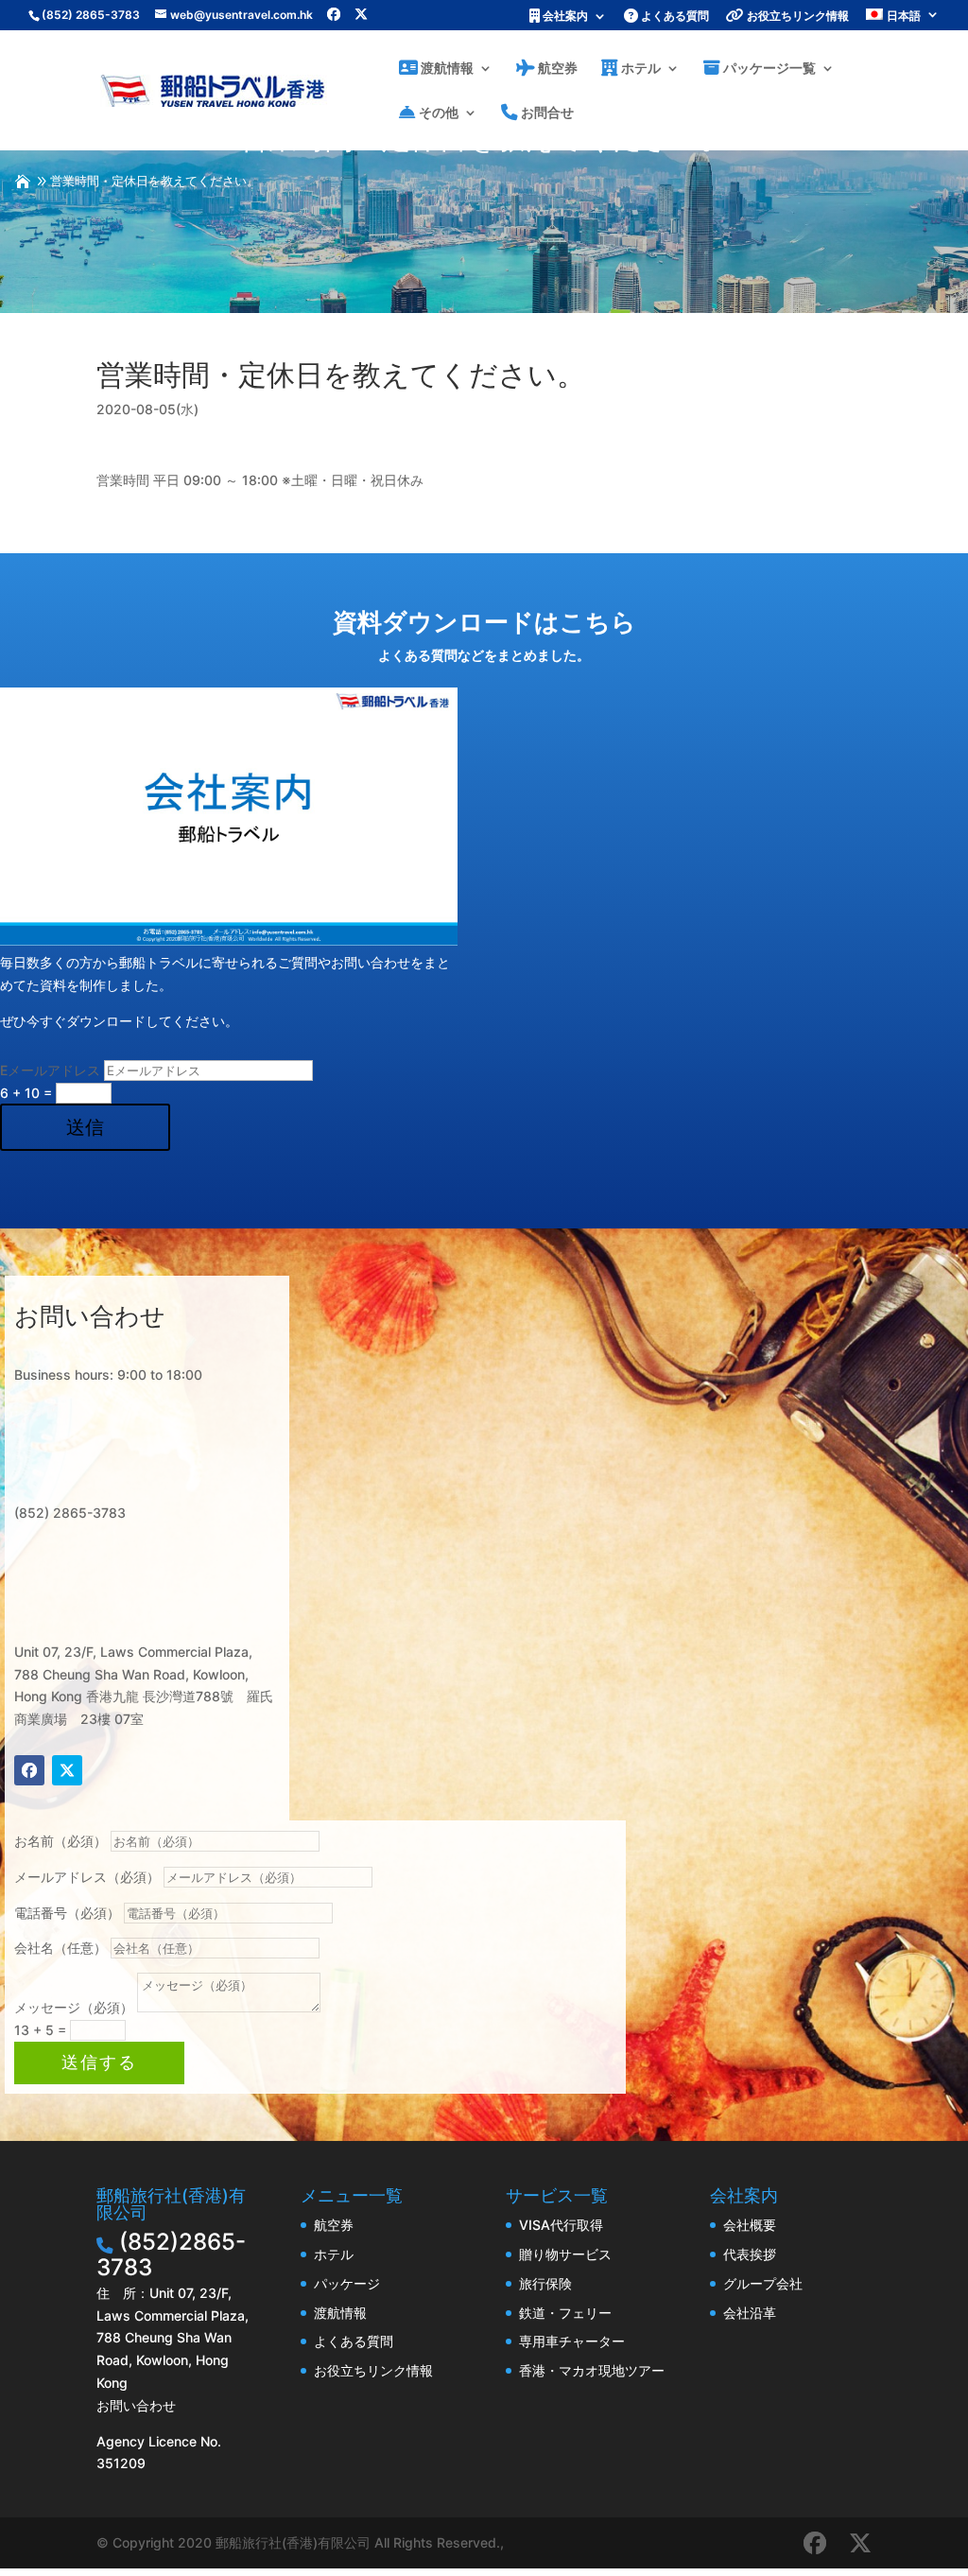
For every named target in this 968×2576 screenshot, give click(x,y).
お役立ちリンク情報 (796, 17)
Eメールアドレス (50, 1070)
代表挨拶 (750, 2254)
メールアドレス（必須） (87, 1877)
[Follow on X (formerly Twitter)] (67, 1770)
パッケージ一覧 (768, 69)
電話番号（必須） (67, 1913)
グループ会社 (763, 2283)
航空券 (556, 69)
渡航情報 (446, 69)
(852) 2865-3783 (91, 15)
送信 (85, 1127)
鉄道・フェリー (565, 2313)
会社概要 (750, 2225)
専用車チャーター (572, 2341)
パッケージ (347, 2283)
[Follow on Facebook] (29, 1770)
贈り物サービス (565, 2254)
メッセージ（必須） (74, 2007)
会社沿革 (750, 2313)
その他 (437, 113)
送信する (99, 2063)
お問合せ (546, 113)
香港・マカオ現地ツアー (592, 2370)
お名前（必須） (60, 1841)
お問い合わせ (136, 2405)
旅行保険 (545, 2283)
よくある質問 (674, 17)
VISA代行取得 (561, 2225)
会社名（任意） (60, 1948)
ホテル (640, 69)
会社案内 (564, 17)
